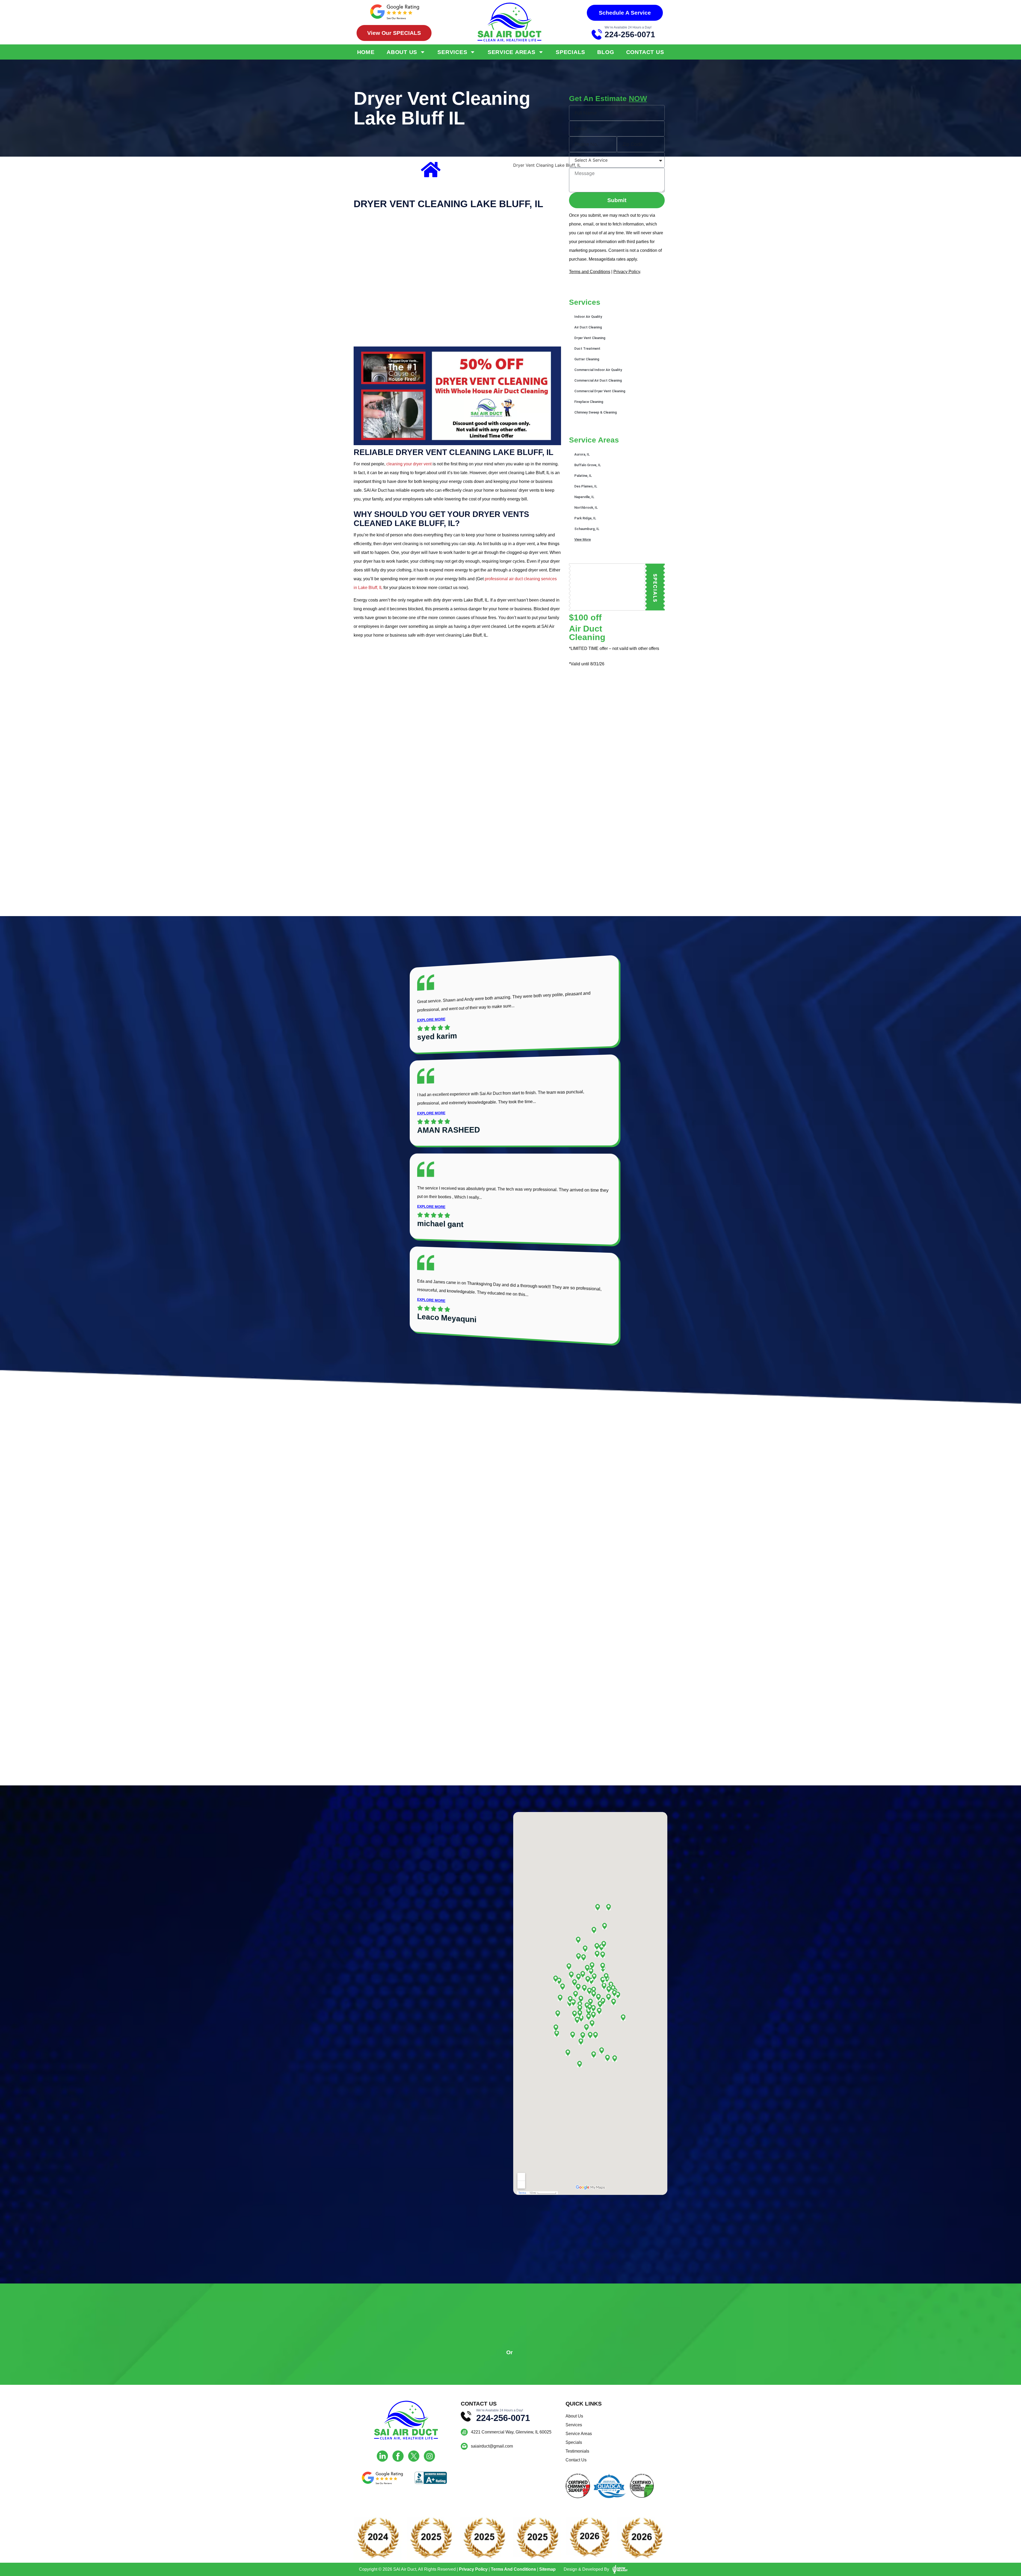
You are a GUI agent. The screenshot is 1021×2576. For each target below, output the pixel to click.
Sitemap (547, 2569)
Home (366, 52)
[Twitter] (414, 2456)
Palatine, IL (583, 476)
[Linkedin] (382, 2456)
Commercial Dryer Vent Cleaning (600, 391)
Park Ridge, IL (585, 518)
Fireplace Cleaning (589, 402)
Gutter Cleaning (587, 359)
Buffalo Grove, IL (588, 465)
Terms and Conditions (590, 272)
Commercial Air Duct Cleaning (598, 380)
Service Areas (512, 52)
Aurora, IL (582, 454)
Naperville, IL (584, 497)
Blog (606, 52)
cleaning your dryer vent (409, 464)
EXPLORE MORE (431, 1020)
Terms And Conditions (513, 2569)
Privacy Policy (627, 272)
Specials (570, 52)
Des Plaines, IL (586, 486)
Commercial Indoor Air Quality (598, 370)
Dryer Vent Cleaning (590, 338)
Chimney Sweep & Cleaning (596, 412)
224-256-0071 (630, 34)
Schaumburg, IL (587, 529)
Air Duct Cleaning (588, 327)
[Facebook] (398, 2456)
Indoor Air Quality (588, 317)
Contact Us (645, 52)
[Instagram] (429, 2456)
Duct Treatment (587, 348)
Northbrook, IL (586, 508)
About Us (402, 52)
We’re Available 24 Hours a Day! (628, 27)
